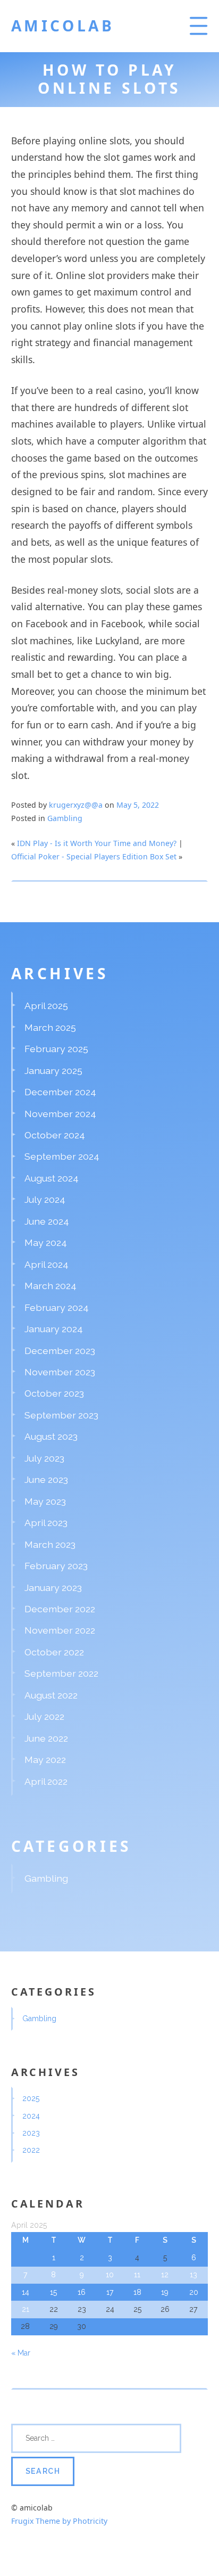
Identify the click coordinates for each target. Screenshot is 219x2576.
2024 (31, 2116)
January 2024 (54, 1329)
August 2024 (52, 1178)
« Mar (21, 2353)
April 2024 (47, 1264)
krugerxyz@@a (76, 805)
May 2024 (46, 1242)
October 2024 (55, 1135)
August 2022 (51, 1695)
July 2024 (45, 1199)
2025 (31, 2098)
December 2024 (60, 1092)
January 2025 (53, 1070)
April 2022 (46, 1781)
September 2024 (62, 1156)
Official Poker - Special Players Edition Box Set (94, 856)
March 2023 (50, 1544)
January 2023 (53, 1588)
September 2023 (61, 1415)
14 (26, 2292)
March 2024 (50, 1286)
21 (26, 2309)
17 (110, 2292)
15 (53, 2292)
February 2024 (57, 1307)
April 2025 (46, 1006)
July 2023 (44, 1458)
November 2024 (60, 1114)
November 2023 (60, 1372)
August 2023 (51, 1436)
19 (165, 2292)
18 (137, 2292)
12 (165, 2275)
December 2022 (60, 1609)
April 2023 (46, 1523)
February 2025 (56, 1049)
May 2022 (45, 1759)
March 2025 (50, 1027)
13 (193, 2275)
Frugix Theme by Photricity (59, 2521)
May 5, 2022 (138, 805)
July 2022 (44, 1716)
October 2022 (54, 1652)
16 (82, 2292)
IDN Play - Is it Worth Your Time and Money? (97, 843)
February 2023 (56, 1566)
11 (137, 2275)
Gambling (65, 818)
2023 (31, 2133)
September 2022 (61, 1673)
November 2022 (60, 1630)
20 (194, 2292)
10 (110, 2275)
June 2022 (46, 1738)
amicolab (63, 26)
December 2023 (60, 1351)
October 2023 (54, 1393)
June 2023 (46, 1479)
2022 (31, 2150)
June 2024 (47, 1221)
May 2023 (45, 1501)
